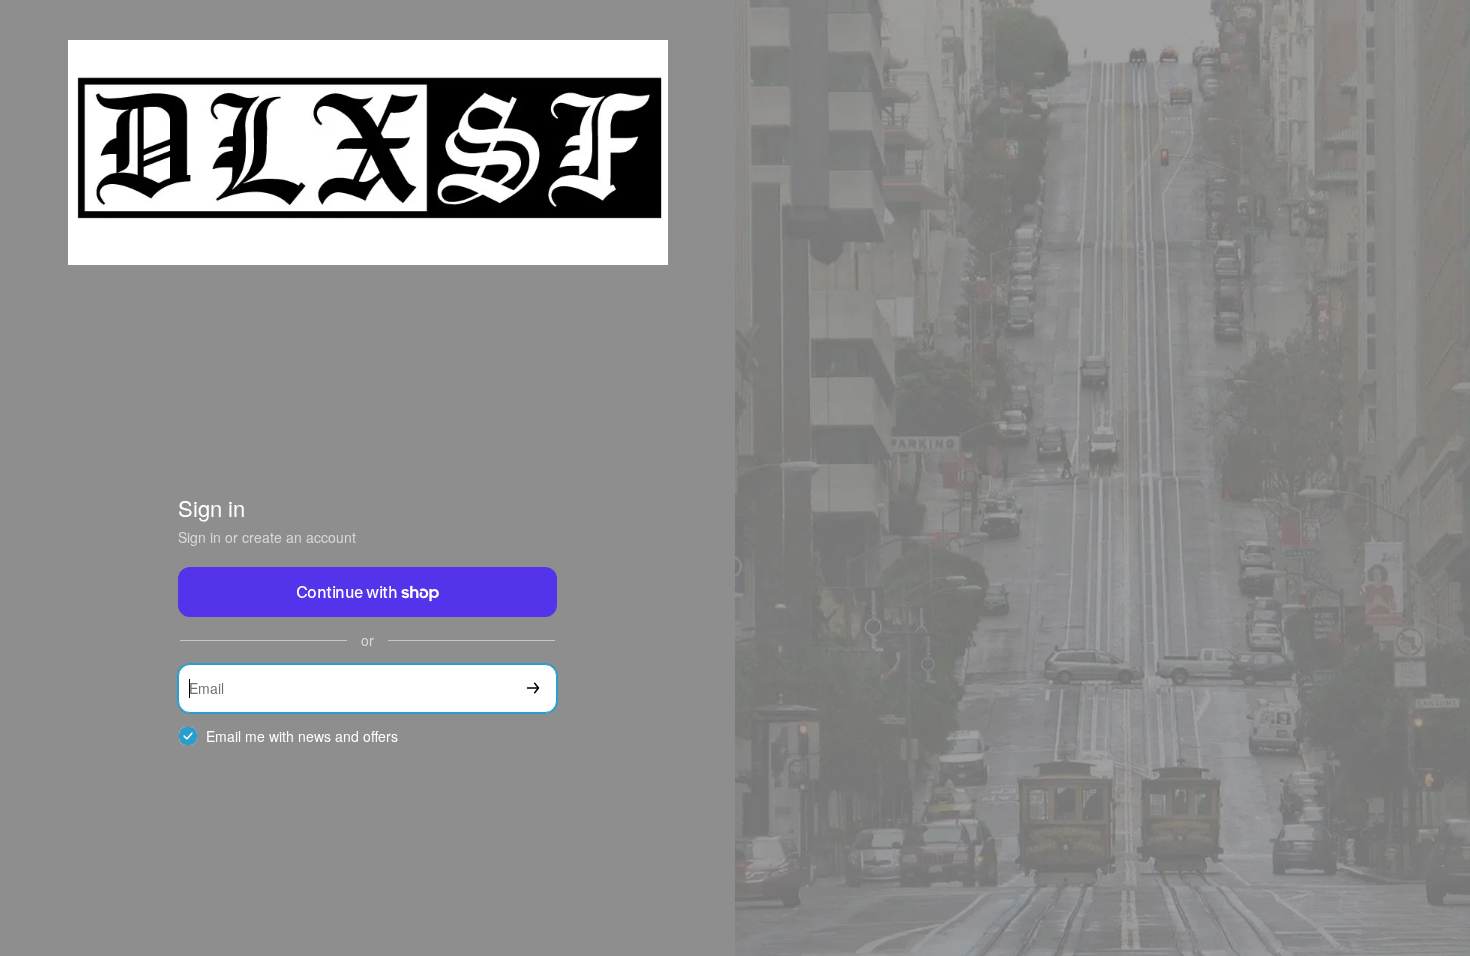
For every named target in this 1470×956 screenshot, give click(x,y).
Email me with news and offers (302, 736)
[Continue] (533, 688)
